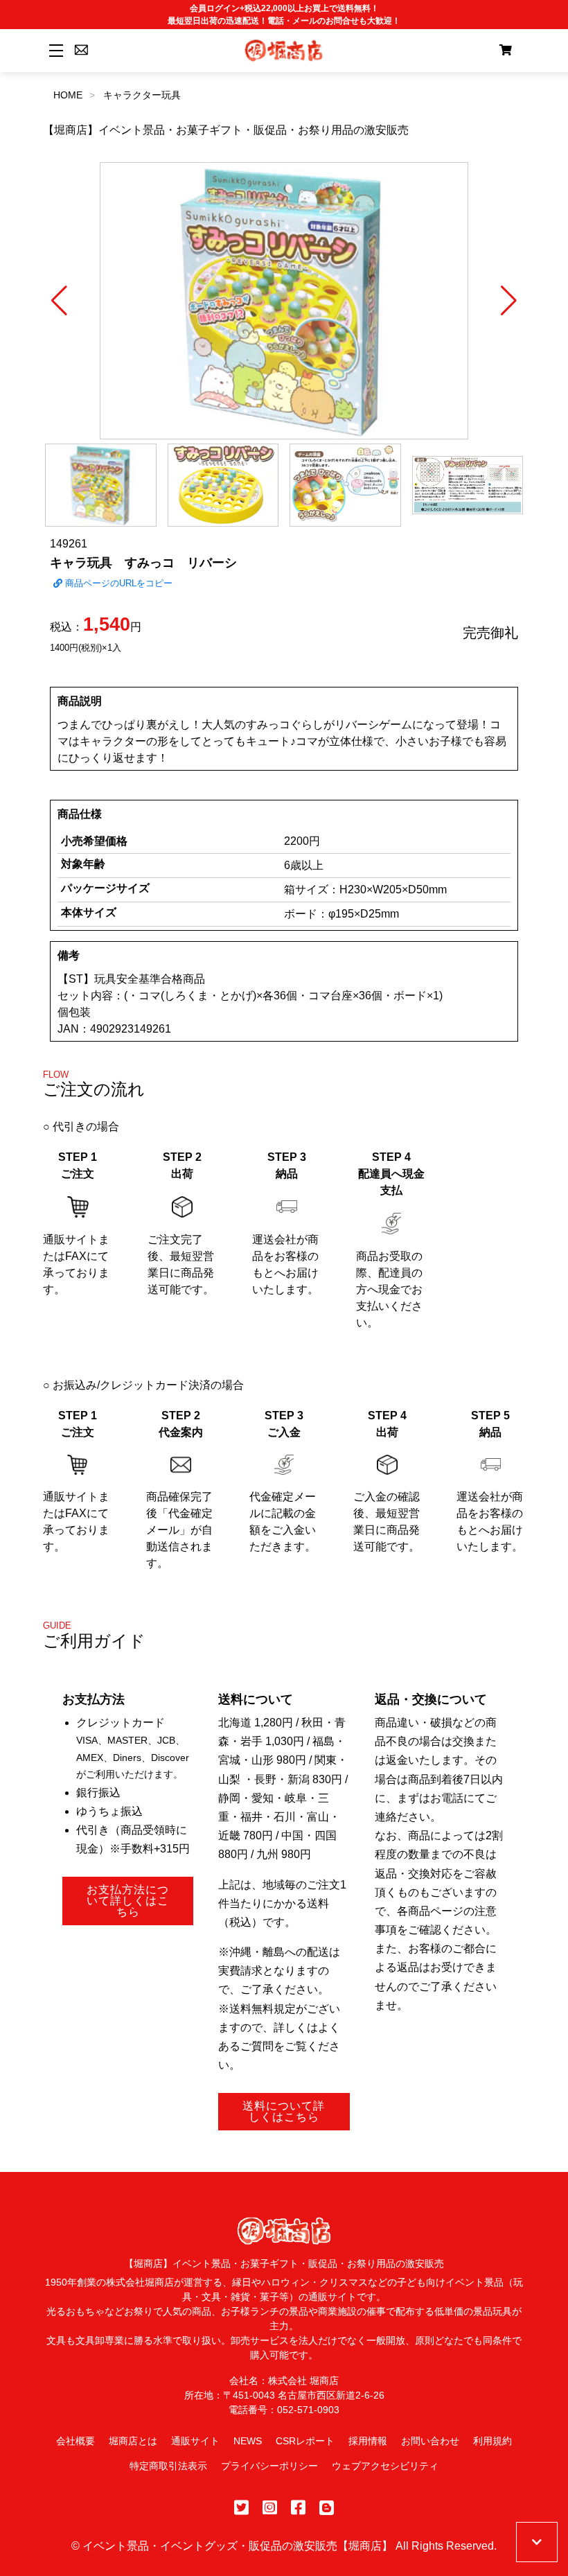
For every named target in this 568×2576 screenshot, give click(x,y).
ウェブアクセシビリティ (385, 2466)
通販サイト (195, 2441)
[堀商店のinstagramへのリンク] (270, 2508)
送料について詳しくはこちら (284, 2111)
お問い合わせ (430, 2441)
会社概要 (76, 2441)
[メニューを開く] (54, 50)
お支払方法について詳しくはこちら (128, 1901)
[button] (59, 301)
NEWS (248, 2441)
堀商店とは (133, 2441)
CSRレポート (305, 2441)
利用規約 (492, 2441)
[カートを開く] (506, 51)
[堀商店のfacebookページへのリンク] (298, 2508)
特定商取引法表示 (168, 2466)
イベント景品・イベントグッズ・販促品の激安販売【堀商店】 (238, 2546)
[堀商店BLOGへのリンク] (327, 2508)
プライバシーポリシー (269, 2466)
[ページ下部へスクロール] (537, 2542)
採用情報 (368, 2441)
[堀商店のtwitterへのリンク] (241, 2508)
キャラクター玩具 (142, 95)
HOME (68, 95)
